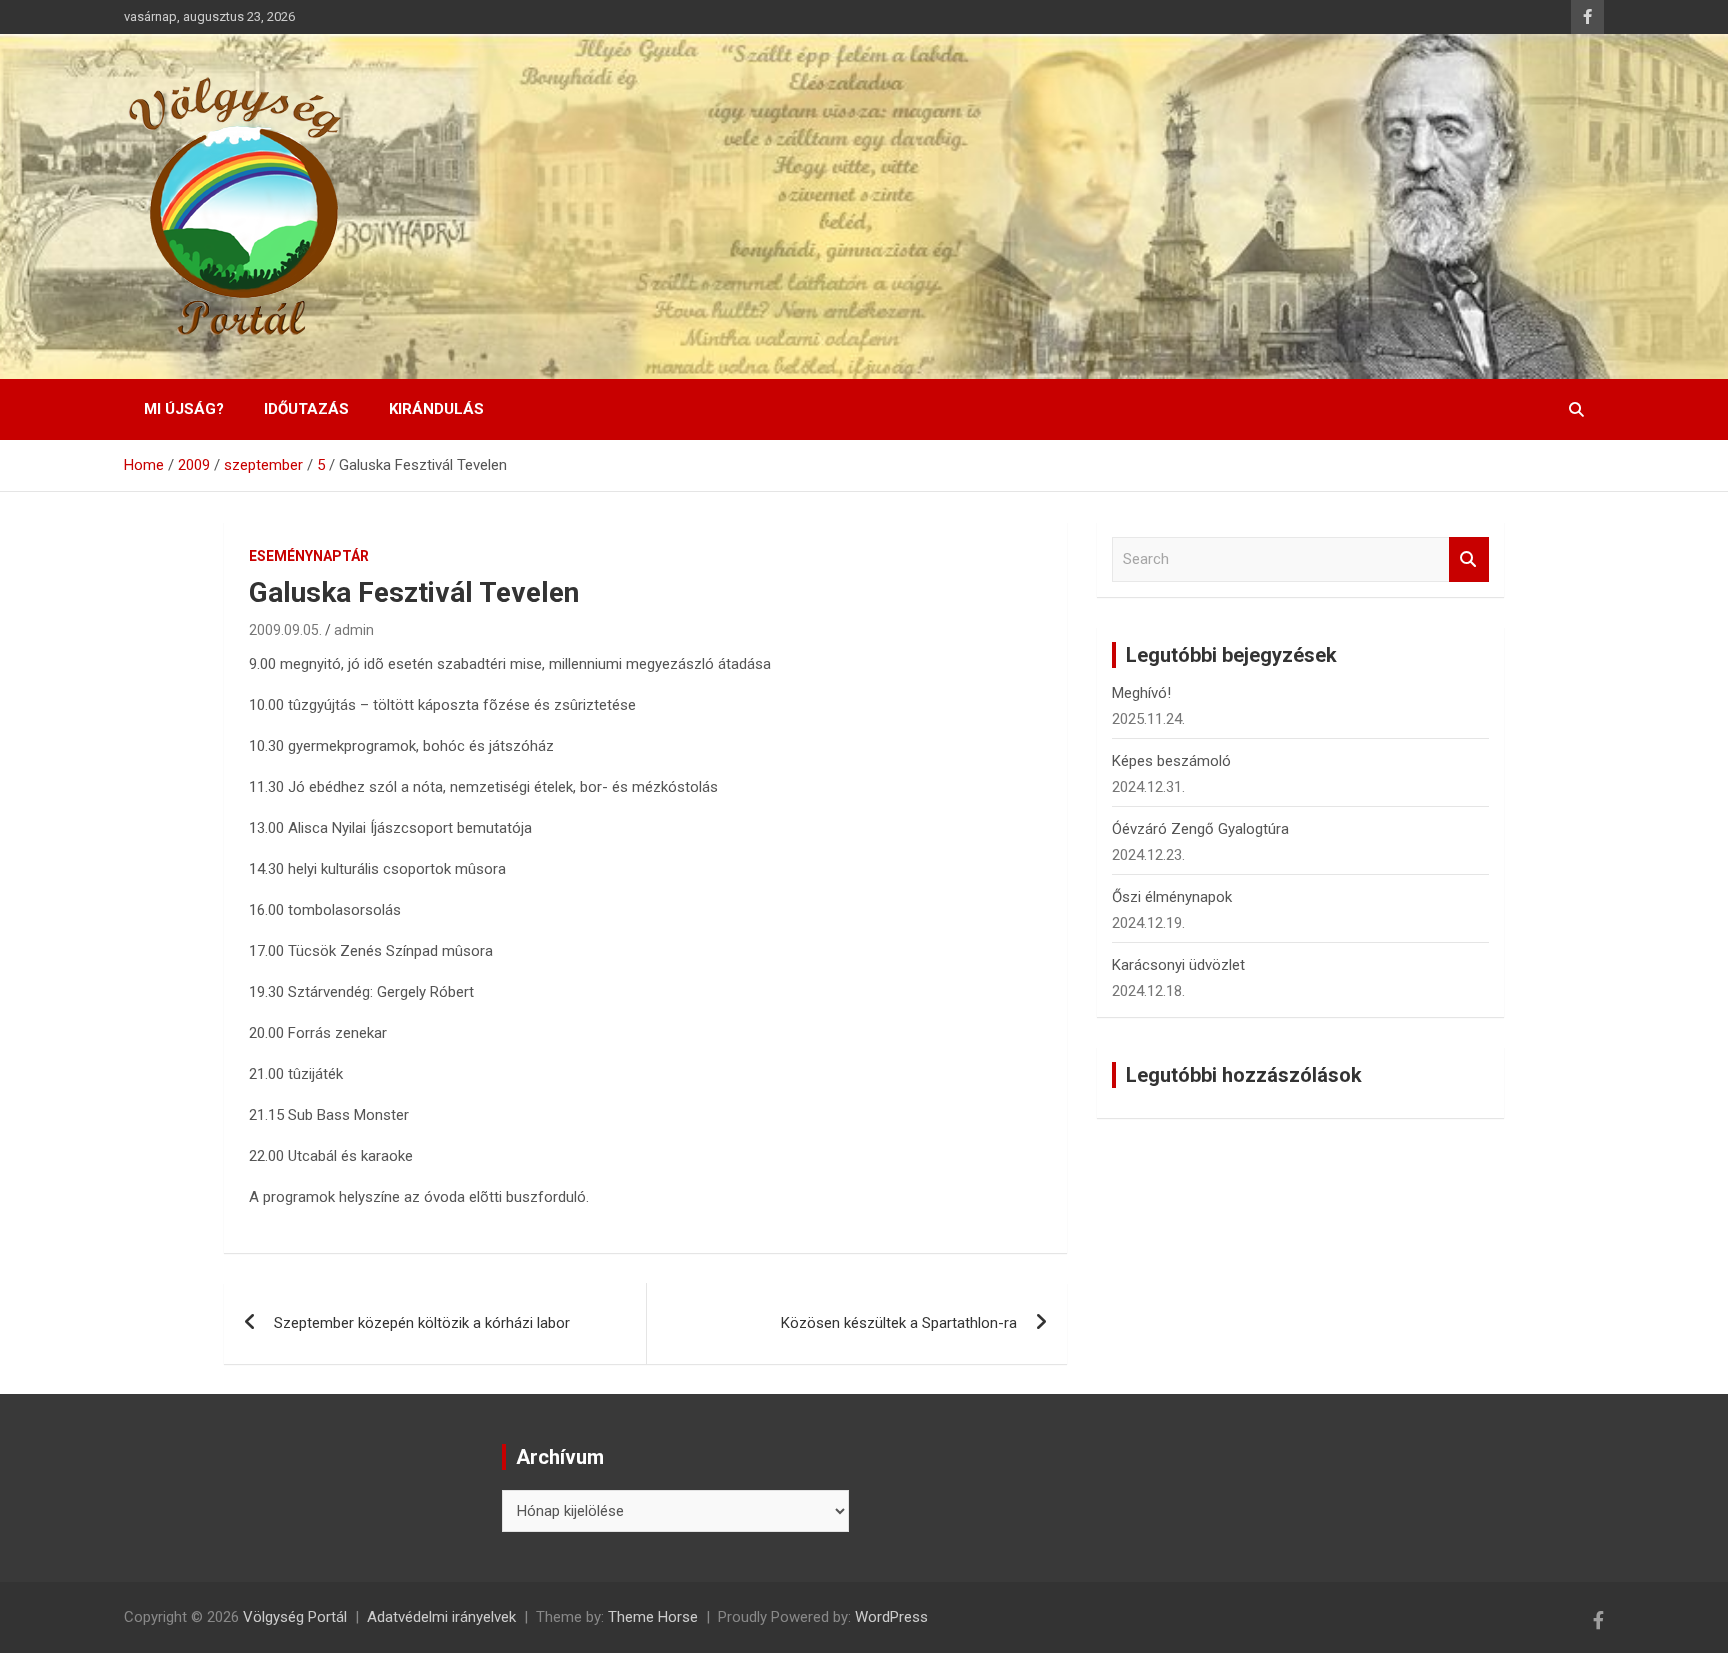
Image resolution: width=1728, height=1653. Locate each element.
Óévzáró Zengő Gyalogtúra (1200, 829)
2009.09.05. (285, 630)
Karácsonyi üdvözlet (1178, 965)
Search (1469, 559)
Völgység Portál (295, 1617)
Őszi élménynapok (1172, 897)
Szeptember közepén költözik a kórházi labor (422, 1323)
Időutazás (306, 409)
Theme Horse (653, 1617)
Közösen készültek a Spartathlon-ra (899, 1323)
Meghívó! (1141, 693)
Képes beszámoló (1171, 761)
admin (354, 630)
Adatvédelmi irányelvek (441, 1617)
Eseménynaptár (309, 556)
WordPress (891, 1617)
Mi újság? (184, 409)
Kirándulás (436, 409)
